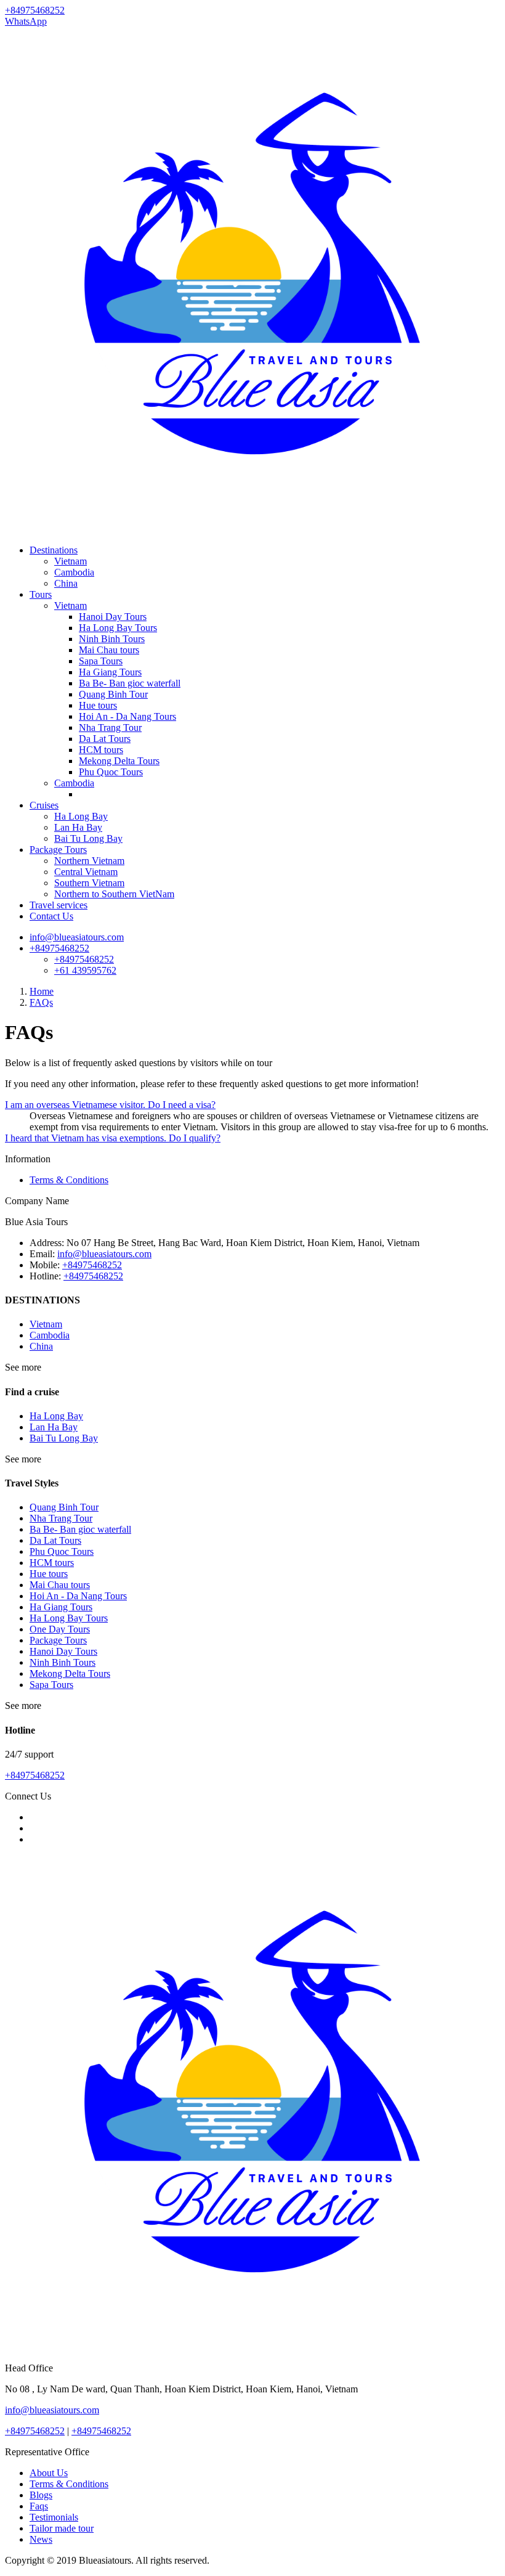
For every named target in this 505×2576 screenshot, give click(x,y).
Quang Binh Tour (113, 694)
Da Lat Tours (105, 739)
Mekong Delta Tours (119, 761)
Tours (41, 594)
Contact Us (51, 916)
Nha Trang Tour (110, 728)
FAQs (41, 1002)
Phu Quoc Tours (111, 772)
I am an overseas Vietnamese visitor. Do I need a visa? (110, 1105)
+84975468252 (59, 948)
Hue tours (98, 705)
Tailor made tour (62, 2528)
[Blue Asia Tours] (252, 529)
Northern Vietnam (89, 861)
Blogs (41, 2495)
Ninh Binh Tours (112, 639)
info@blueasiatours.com (77, 937)
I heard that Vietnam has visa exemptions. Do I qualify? (113, 1138)
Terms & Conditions (69, 1180)
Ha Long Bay (81, 816)
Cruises (44, 805)
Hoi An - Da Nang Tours (127, 716)
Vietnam (71, 561)
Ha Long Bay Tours (118, 628)
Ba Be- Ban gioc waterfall (130, 683)
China (66, 583)
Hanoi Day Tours (113, 617)
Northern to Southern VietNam (114, 894)
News (41, 2539)
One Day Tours (60, 1629)
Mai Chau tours (109, 650)
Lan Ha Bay (78, 827)
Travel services (59, 905)
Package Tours (58, 850)
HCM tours (101, 750)
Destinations (54, 550)
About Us (49, 2473)
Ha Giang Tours (110, 672)
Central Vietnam (86, 872)
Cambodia (74, 572)
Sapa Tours (101, 661)
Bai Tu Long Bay (88, 838)
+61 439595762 (85, 970)
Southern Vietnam (89, 883)
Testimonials (54, 2517)
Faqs (39, 2506)
